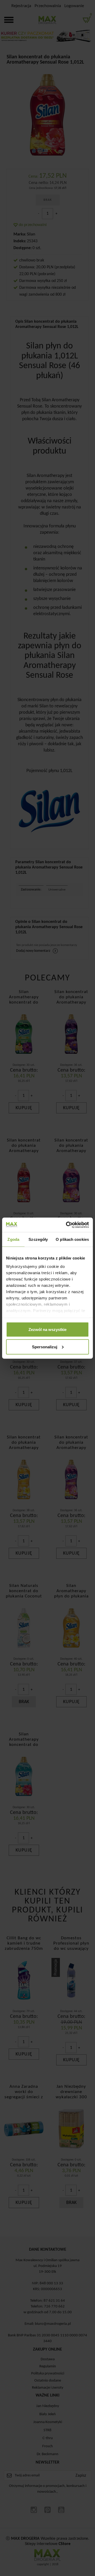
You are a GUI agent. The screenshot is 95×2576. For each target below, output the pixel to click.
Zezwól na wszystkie (47, 1330)
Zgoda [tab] (13, 1239)
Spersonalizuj (45, 1347)
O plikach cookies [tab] (72, 1239)
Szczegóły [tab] (38, 1239)
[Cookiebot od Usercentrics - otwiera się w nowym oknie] (67, 1225)
